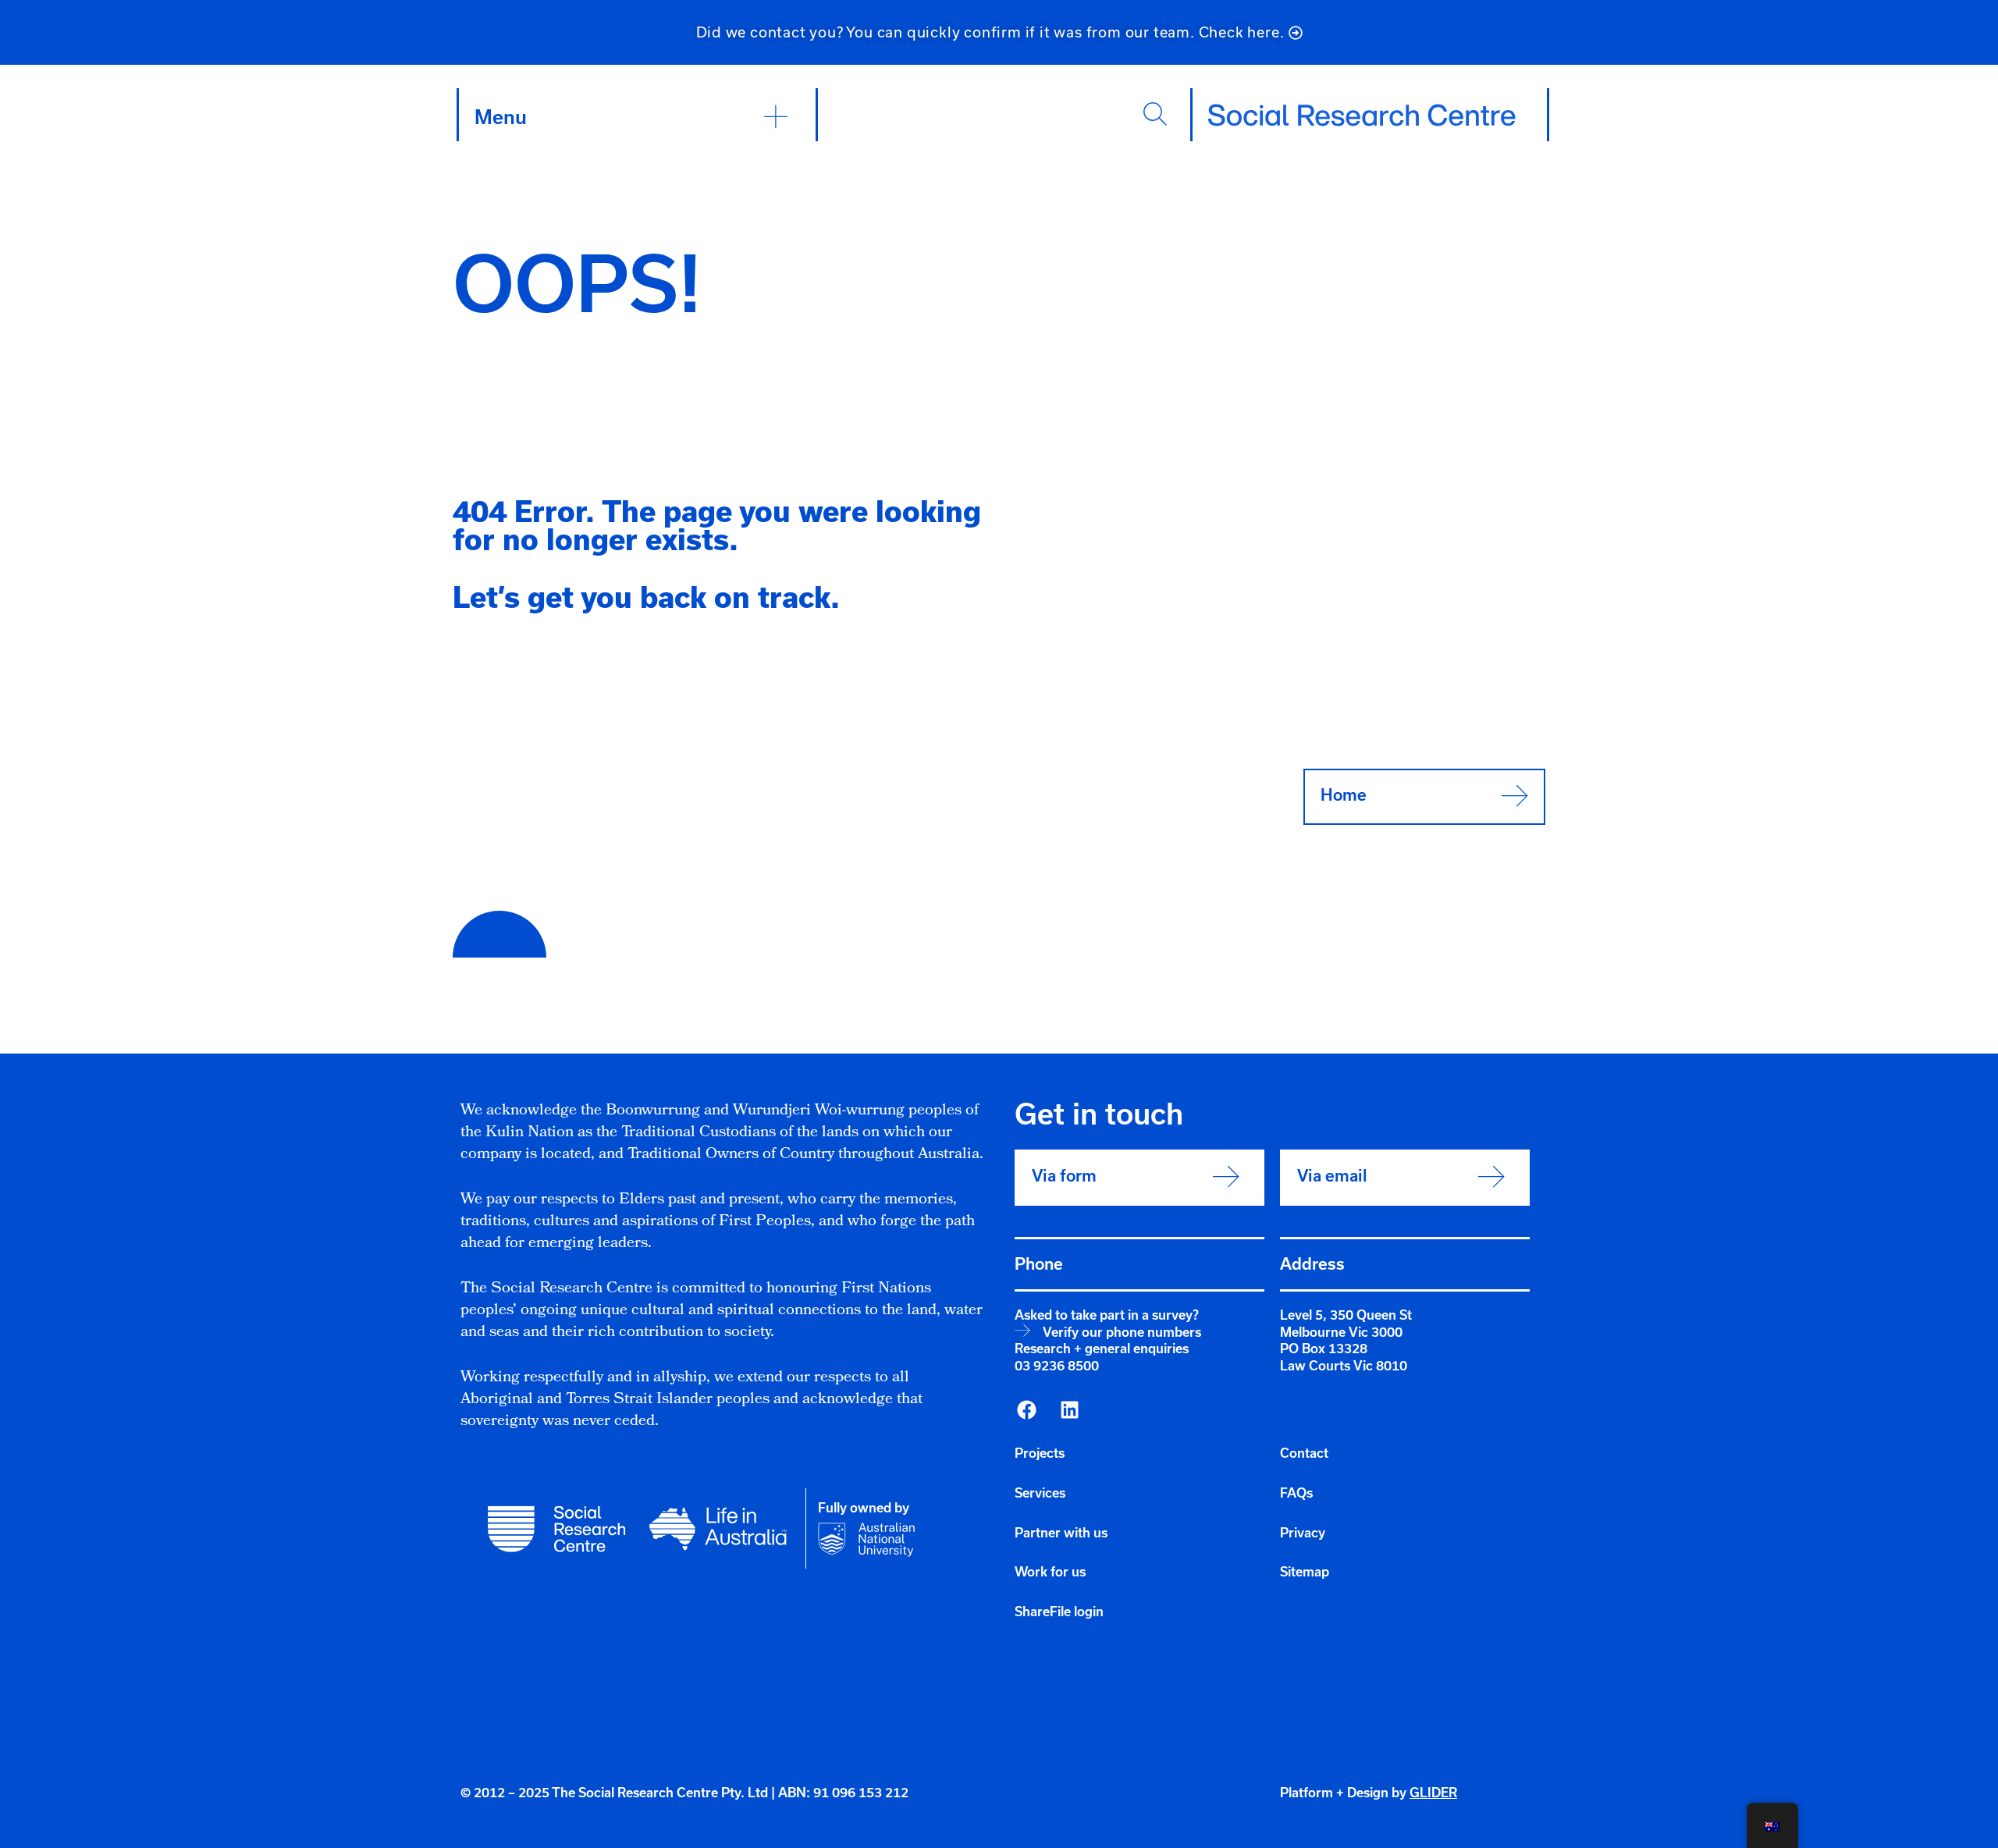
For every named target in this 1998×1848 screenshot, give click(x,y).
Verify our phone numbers (1122, 1332)
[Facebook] (1026, 1410)
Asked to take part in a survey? (1107, 1315)
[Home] (1362, 115)
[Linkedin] (1069, 1410)
